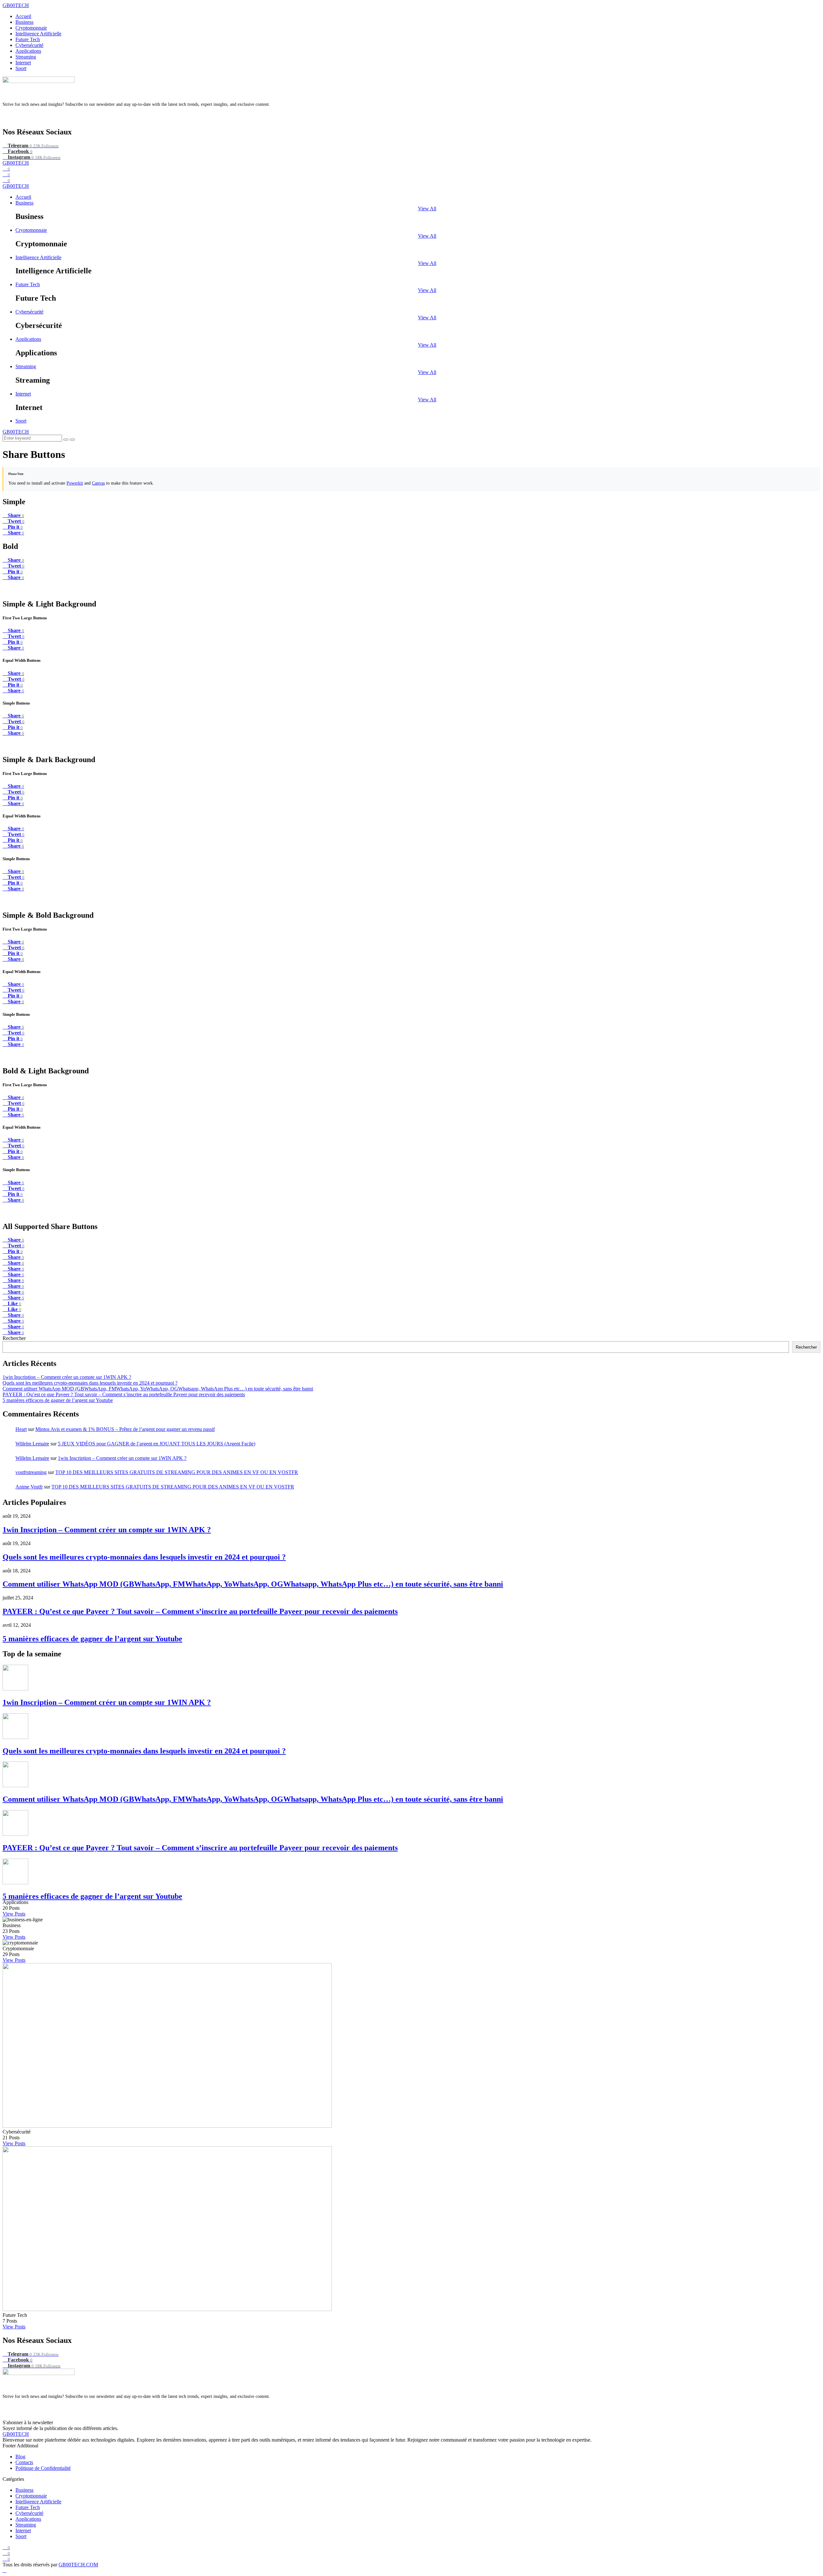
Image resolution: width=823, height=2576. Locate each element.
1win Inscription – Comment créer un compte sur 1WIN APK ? (67, 1377)
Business (24, 22)
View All (427, 209)
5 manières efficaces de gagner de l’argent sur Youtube (58, 1400)
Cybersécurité (29, 45)
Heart (21, 1429)
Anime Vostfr (29, 1487)
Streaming (26, 57)
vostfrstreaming (31, 1472)
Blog (20, 2457)
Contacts (24, 2462)
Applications (28, 51)
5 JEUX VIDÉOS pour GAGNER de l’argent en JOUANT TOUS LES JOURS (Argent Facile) (157, 1444)
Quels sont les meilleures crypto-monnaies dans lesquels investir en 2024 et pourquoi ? (90, 1383)
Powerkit (75, 483)
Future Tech (28, 39)
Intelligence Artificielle (38, 34)
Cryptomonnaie (31, 28)
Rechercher (14, 1338)
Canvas (98, 483)
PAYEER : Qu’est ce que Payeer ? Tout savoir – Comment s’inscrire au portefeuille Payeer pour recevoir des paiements (124, 1394)
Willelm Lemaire (32, 1444)
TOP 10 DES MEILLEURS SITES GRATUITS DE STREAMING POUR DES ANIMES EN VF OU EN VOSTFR (177, 1472)
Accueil (23, 16)
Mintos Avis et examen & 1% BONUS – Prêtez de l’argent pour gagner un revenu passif (125, 1429)
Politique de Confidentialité (43, 2468)
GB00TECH (16, 5)
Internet (23, 63)
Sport (21, 68)
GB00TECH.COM (78, 2565)
